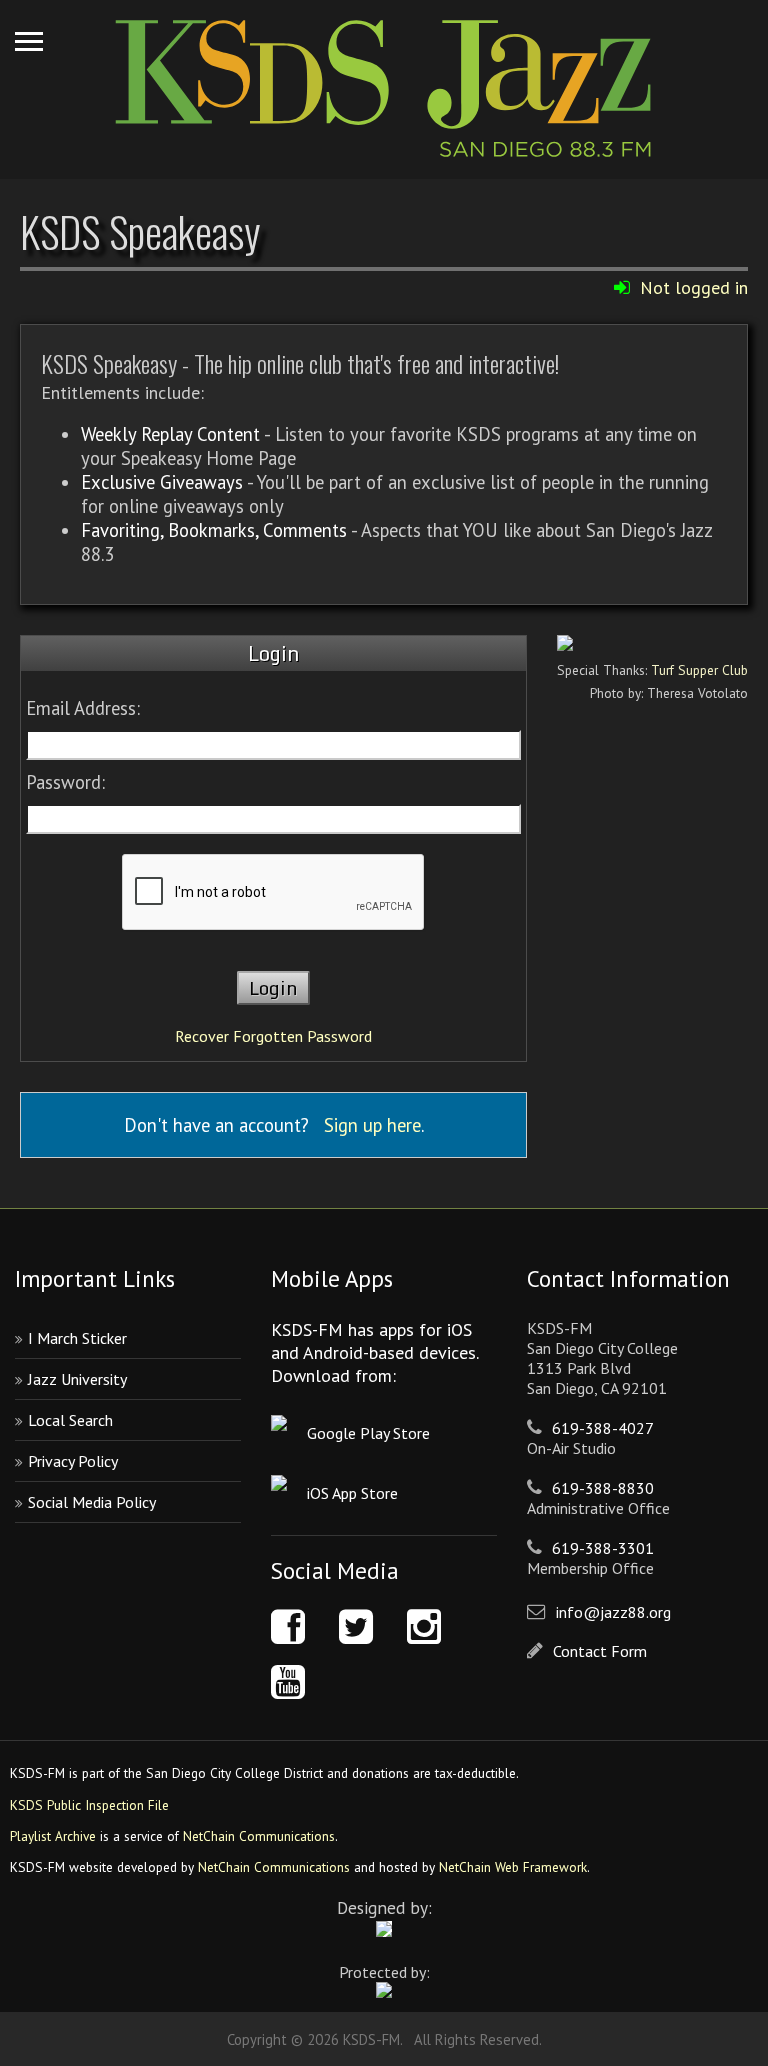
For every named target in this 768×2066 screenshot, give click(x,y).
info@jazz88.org (613, 1612)
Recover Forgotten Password (273, 1036)
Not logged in (694, 287)
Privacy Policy (73, 1461)
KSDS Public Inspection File (89, 1805)
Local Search (70, 1420)
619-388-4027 (603, 1428)
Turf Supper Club (699, 670)
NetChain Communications (259, 1836)
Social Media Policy (92, 1502)
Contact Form (600, 1651)
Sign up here (372, 1125)
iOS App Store (352, 1493)
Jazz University (77, 1379)
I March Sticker (77, 1338)
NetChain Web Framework (513, 1867)
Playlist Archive (53, 1836)
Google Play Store (368, 1433)
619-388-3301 (603, 1548)
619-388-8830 (603, 1488)
